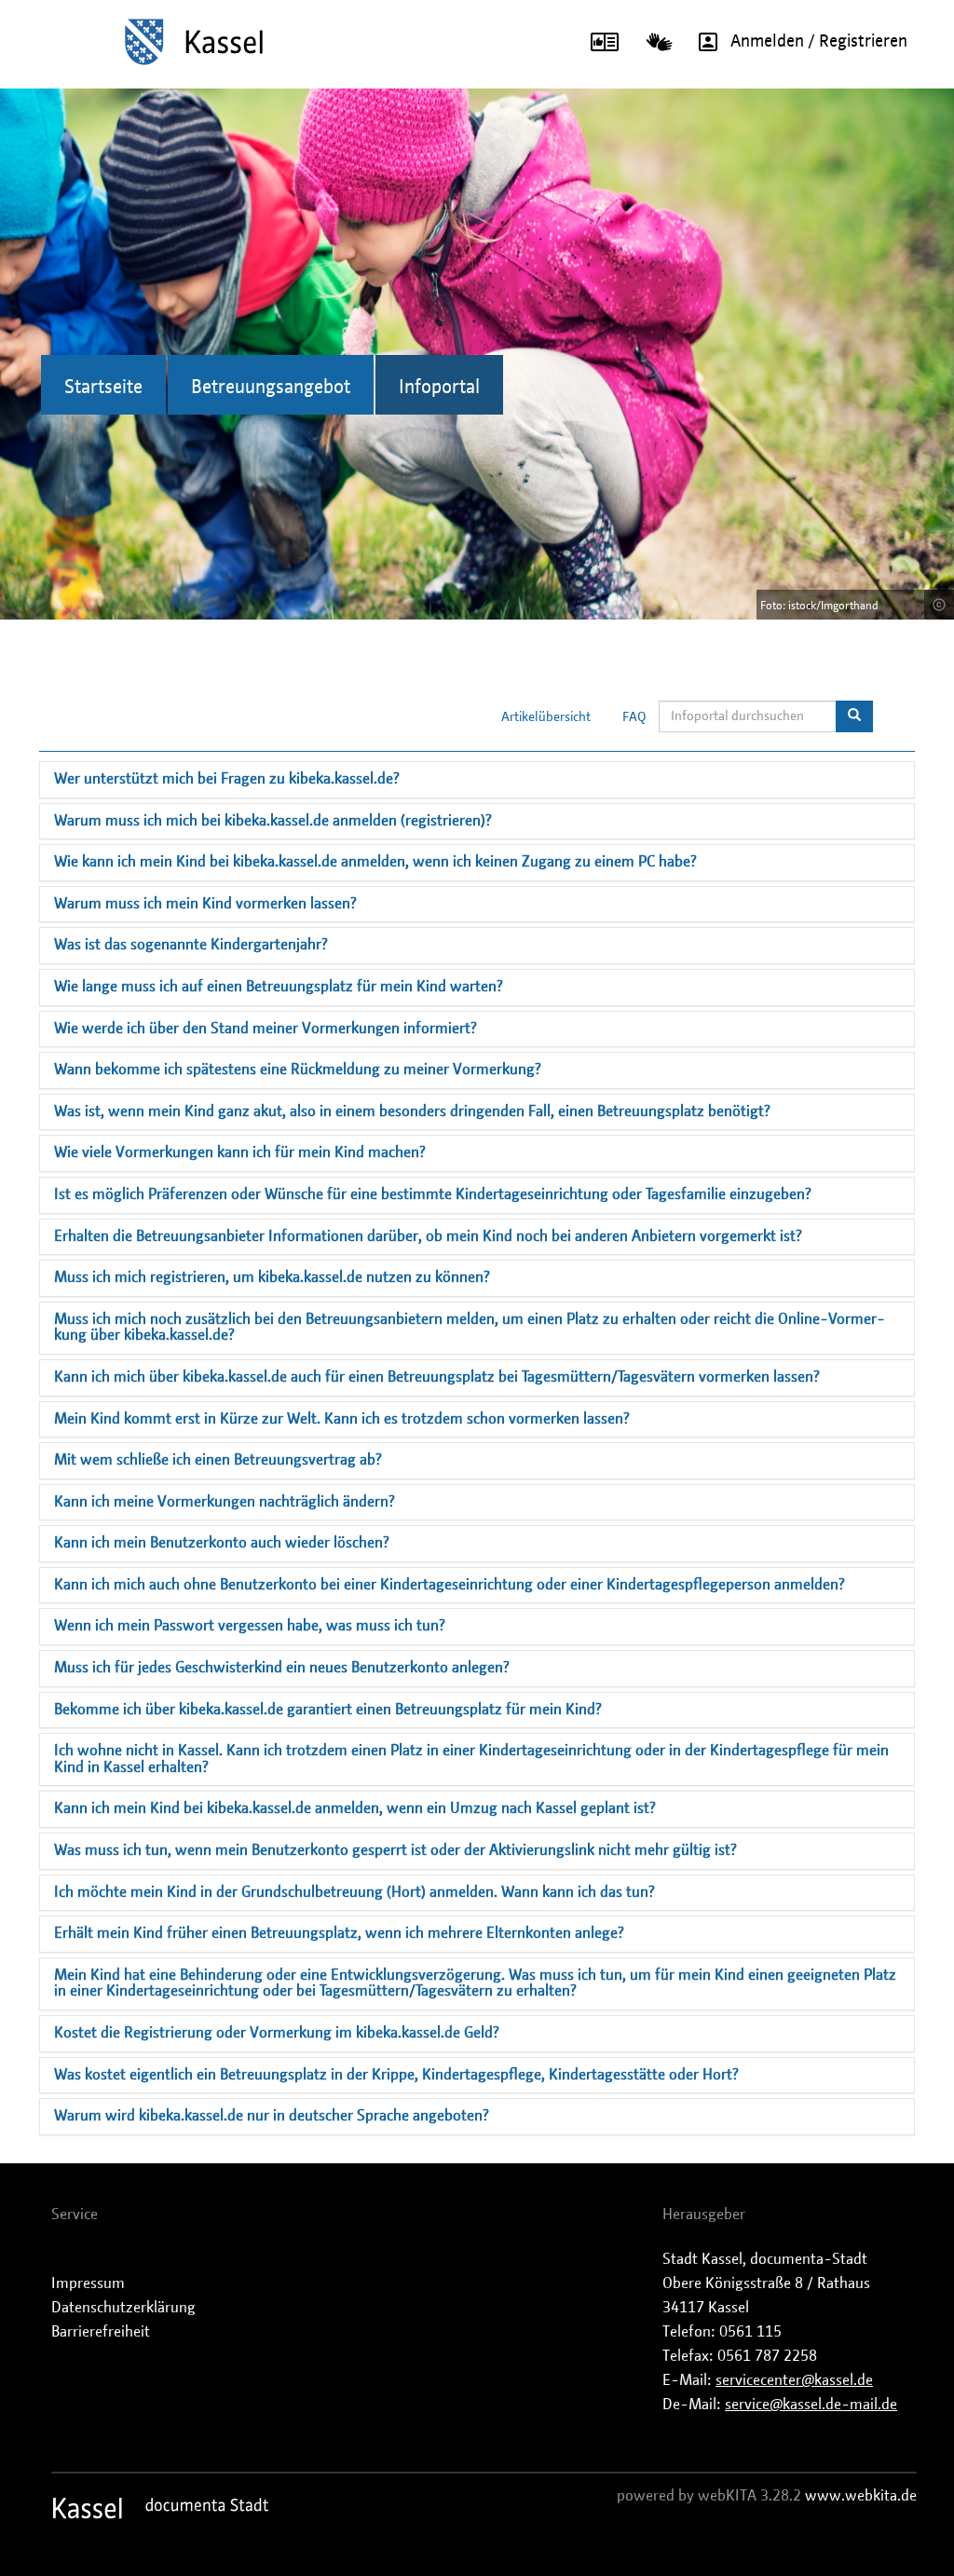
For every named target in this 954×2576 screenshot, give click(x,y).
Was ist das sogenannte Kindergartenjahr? (191, 945)
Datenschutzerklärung (123, 2308)
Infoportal (439, 388)
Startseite (103, 388)
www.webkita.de (861, 2496)
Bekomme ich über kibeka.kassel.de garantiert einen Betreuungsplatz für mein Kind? (328, 1710)
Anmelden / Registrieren (819, 42)
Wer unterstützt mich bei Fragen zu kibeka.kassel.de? (227, 779)
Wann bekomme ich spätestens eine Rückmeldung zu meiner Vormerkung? (298, 1070)
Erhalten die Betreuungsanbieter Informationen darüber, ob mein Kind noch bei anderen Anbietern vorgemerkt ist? (428, 1236)
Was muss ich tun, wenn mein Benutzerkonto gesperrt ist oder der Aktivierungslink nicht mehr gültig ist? (395, 1850)
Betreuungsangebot (271, 388)
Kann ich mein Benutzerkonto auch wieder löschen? (222, 1543)
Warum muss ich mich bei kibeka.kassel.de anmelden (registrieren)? (273, 821)
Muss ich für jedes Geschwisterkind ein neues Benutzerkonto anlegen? (282, 1668)
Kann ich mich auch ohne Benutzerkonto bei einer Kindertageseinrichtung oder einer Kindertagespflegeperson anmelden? (450, 1585)
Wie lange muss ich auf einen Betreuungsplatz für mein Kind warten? (279, 987)
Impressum (88, 2283)
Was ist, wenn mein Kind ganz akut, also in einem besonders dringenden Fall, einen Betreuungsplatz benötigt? (412, 1111)
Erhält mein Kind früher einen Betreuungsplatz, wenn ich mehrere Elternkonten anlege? (339, 1933)
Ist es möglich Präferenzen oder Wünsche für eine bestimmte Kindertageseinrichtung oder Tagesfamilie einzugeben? (433, 1194)
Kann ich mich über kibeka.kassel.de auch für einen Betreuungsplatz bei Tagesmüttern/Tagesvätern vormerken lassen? (437, 1377)
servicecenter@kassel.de (794, 2380)
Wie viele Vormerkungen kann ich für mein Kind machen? (240, 1152)
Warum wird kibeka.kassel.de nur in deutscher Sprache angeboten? (272, 2116)
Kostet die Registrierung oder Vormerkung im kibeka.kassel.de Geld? (277, 2033)
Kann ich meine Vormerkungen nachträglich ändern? (225, 1502)
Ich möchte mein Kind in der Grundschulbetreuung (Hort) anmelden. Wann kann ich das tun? (354, 1892)
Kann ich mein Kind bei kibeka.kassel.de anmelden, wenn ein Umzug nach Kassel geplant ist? (355, 1808)
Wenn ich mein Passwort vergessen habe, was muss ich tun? (250, 1626)
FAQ (634, 717)
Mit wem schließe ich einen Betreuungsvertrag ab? (218, 1460)
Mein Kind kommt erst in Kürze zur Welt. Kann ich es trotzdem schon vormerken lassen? (342, 1419)
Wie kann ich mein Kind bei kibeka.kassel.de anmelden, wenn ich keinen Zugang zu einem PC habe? (375, 862)
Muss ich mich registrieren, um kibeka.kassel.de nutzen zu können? (272, 1277)
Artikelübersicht (546, 717)
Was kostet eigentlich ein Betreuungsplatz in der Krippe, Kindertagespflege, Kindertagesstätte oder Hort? (396, 2075)
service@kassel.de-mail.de (811, 2405)
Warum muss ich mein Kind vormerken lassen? (205, 904)
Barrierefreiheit (101, 2332)
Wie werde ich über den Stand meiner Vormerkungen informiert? (266, 1029)
